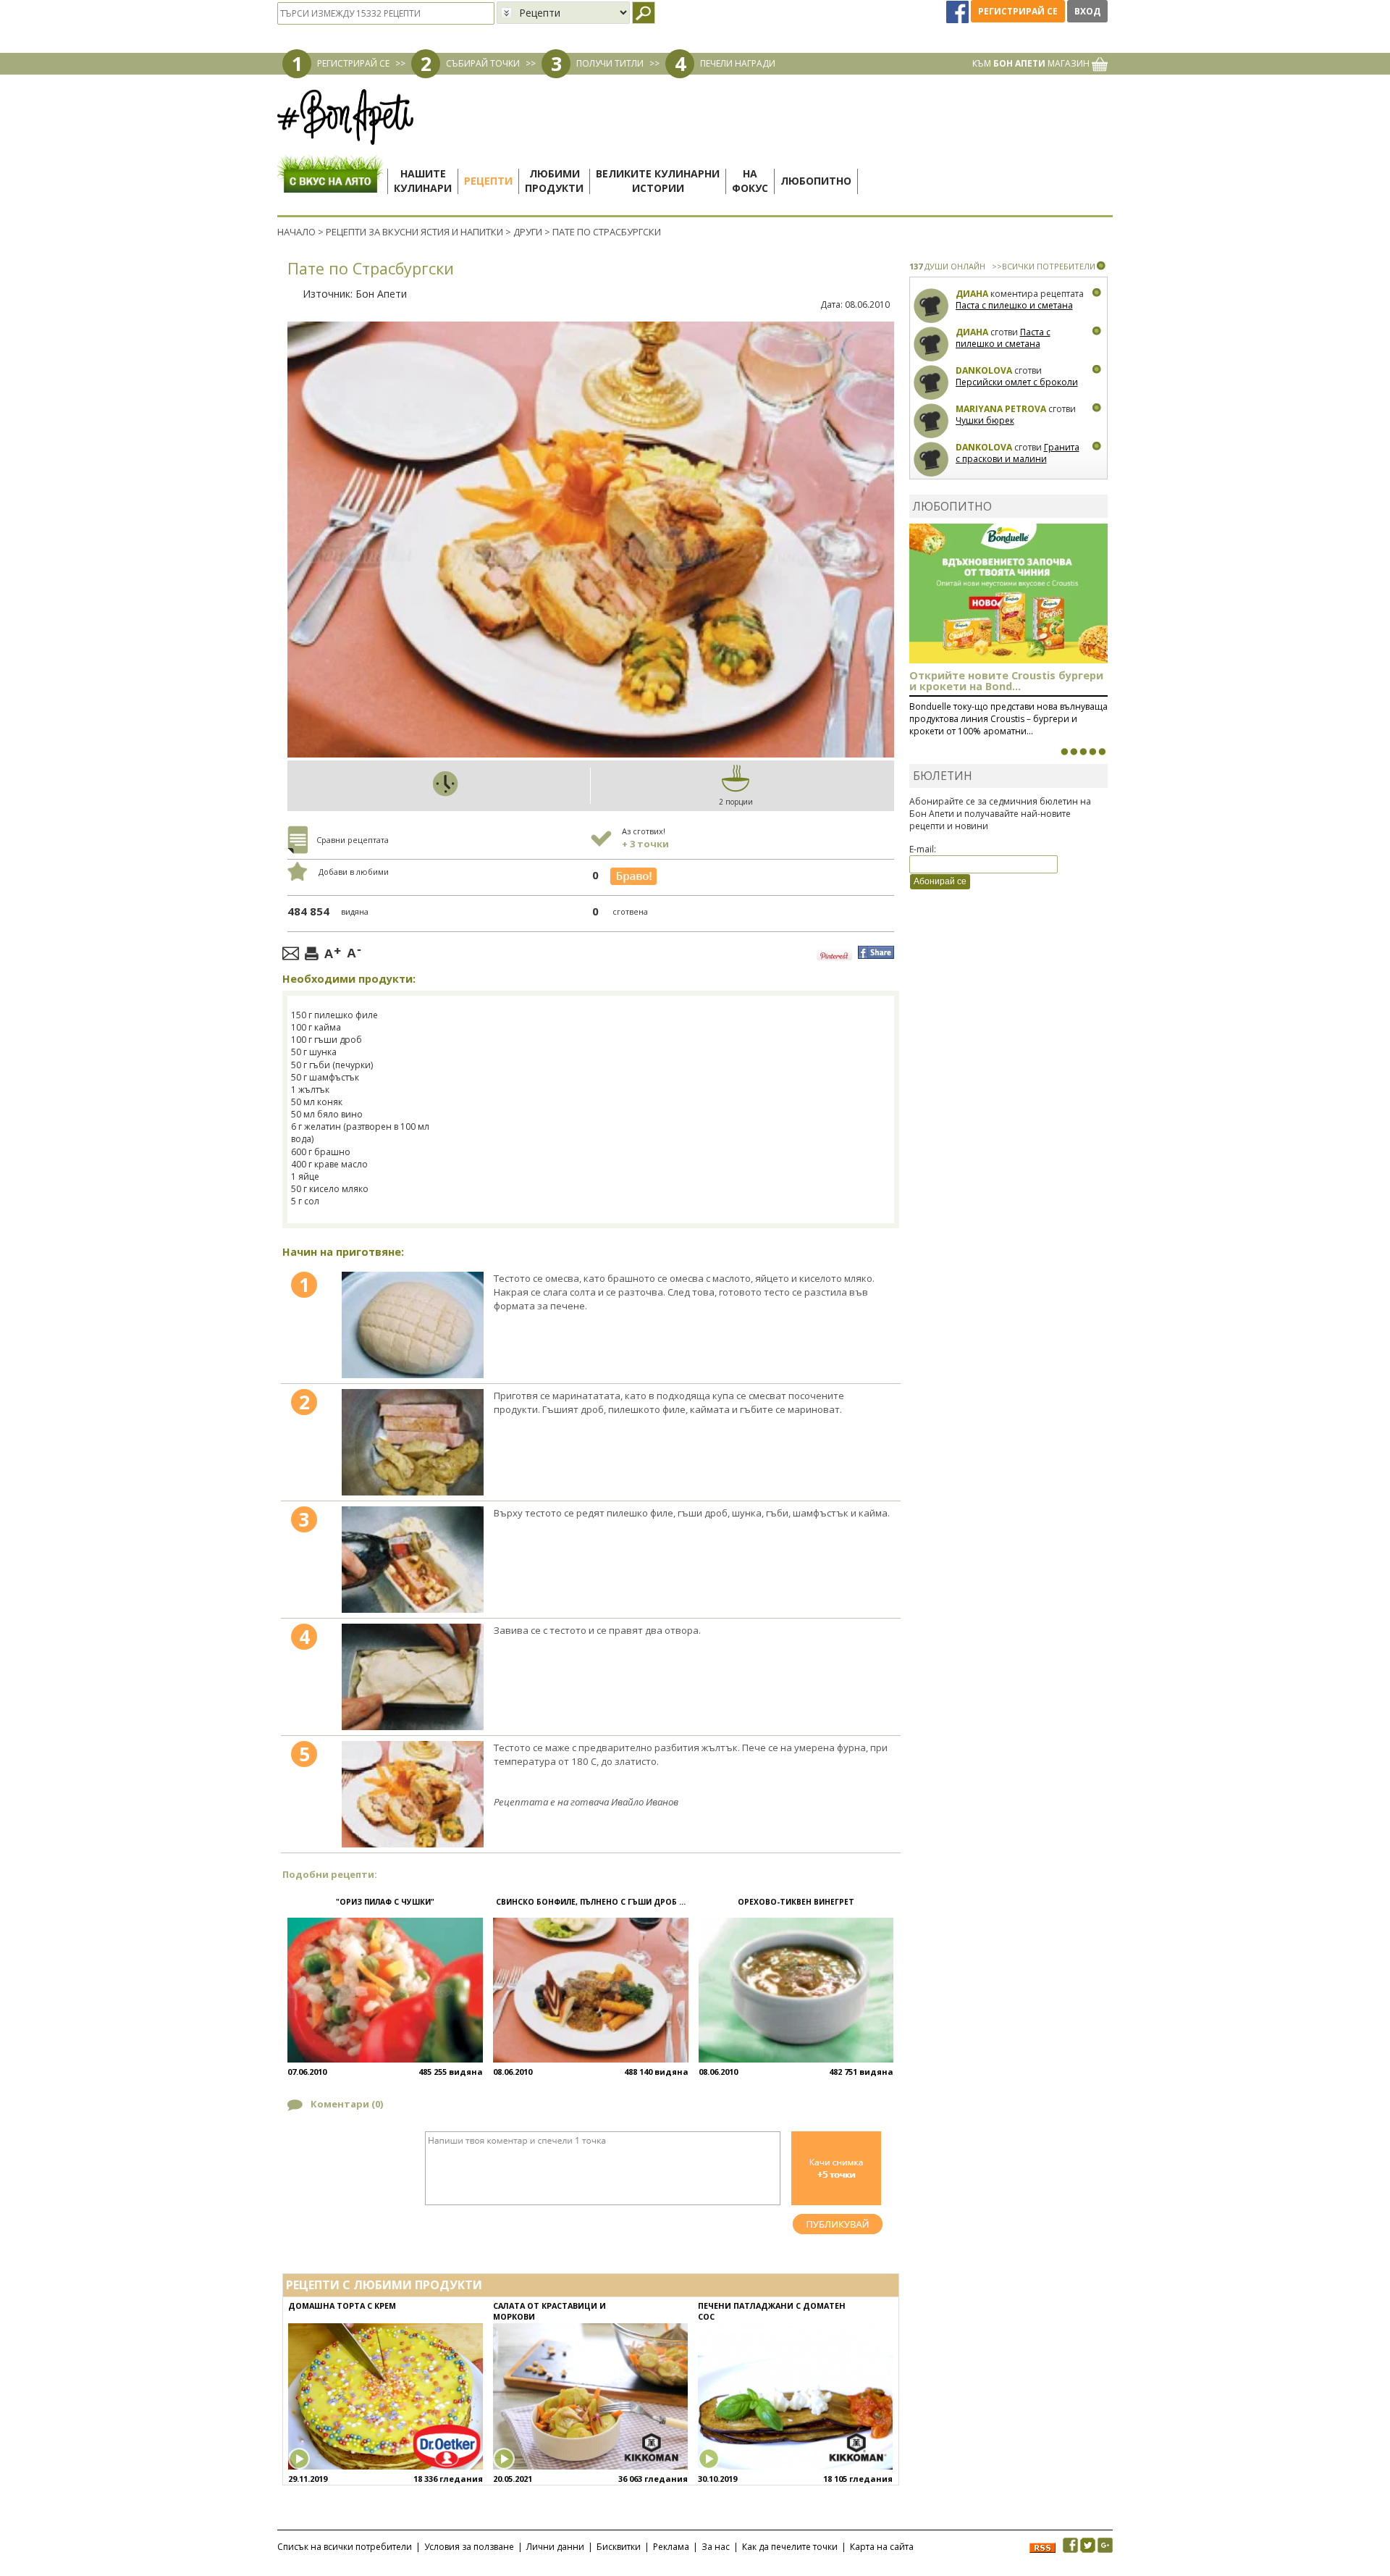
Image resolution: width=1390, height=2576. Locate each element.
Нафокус (750, 181)
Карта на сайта (882, 2547)
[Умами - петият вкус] (1092, 752)
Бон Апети (381, 294)
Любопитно (816, 181)
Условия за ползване (469, 2547)
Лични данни (555, 2547)
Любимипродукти (554, 181)
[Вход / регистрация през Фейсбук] (959, 11)
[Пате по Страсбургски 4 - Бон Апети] (413, 1677)
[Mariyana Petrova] (931, 421)
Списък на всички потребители (345, 2547)
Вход (1087, 11)
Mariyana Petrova (1001, 409)
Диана (972, 294)
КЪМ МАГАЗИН (1032, 63)
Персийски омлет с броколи (1017, 382)
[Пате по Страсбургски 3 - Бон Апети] (413, 1560)
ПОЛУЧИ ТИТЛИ (610, 63)
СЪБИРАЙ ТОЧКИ (483, 63)
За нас (716, 2547)
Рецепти (488, 181)
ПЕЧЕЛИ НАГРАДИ (738, 63)
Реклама (671, 2547)
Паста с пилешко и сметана (1014, 305)
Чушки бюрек (985, 420)
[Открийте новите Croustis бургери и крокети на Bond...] (1074, 752)
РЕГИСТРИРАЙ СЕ (353, 63)
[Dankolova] (931, 383)
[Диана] (931, 306)
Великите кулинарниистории (658, 181)
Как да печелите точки (790, 2547)
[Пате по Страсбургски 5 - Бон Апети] (413, 1794)
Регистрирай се (1018, 11)
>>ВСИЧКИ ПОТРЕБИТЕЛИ (1044, 266)
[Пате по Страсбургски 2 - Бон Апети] (413, 1442)
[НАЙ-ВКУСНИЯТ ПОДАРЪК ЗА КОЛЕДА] (1083, 752)
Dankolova (984, 370)
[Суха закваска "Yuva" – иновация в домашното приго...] (1064, 752)
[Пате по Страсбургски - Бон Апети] (413, 1325)
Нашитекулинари (423, 181)
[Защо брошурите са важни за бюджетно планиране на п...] (1102, 752)
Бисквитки (619, 2547)
